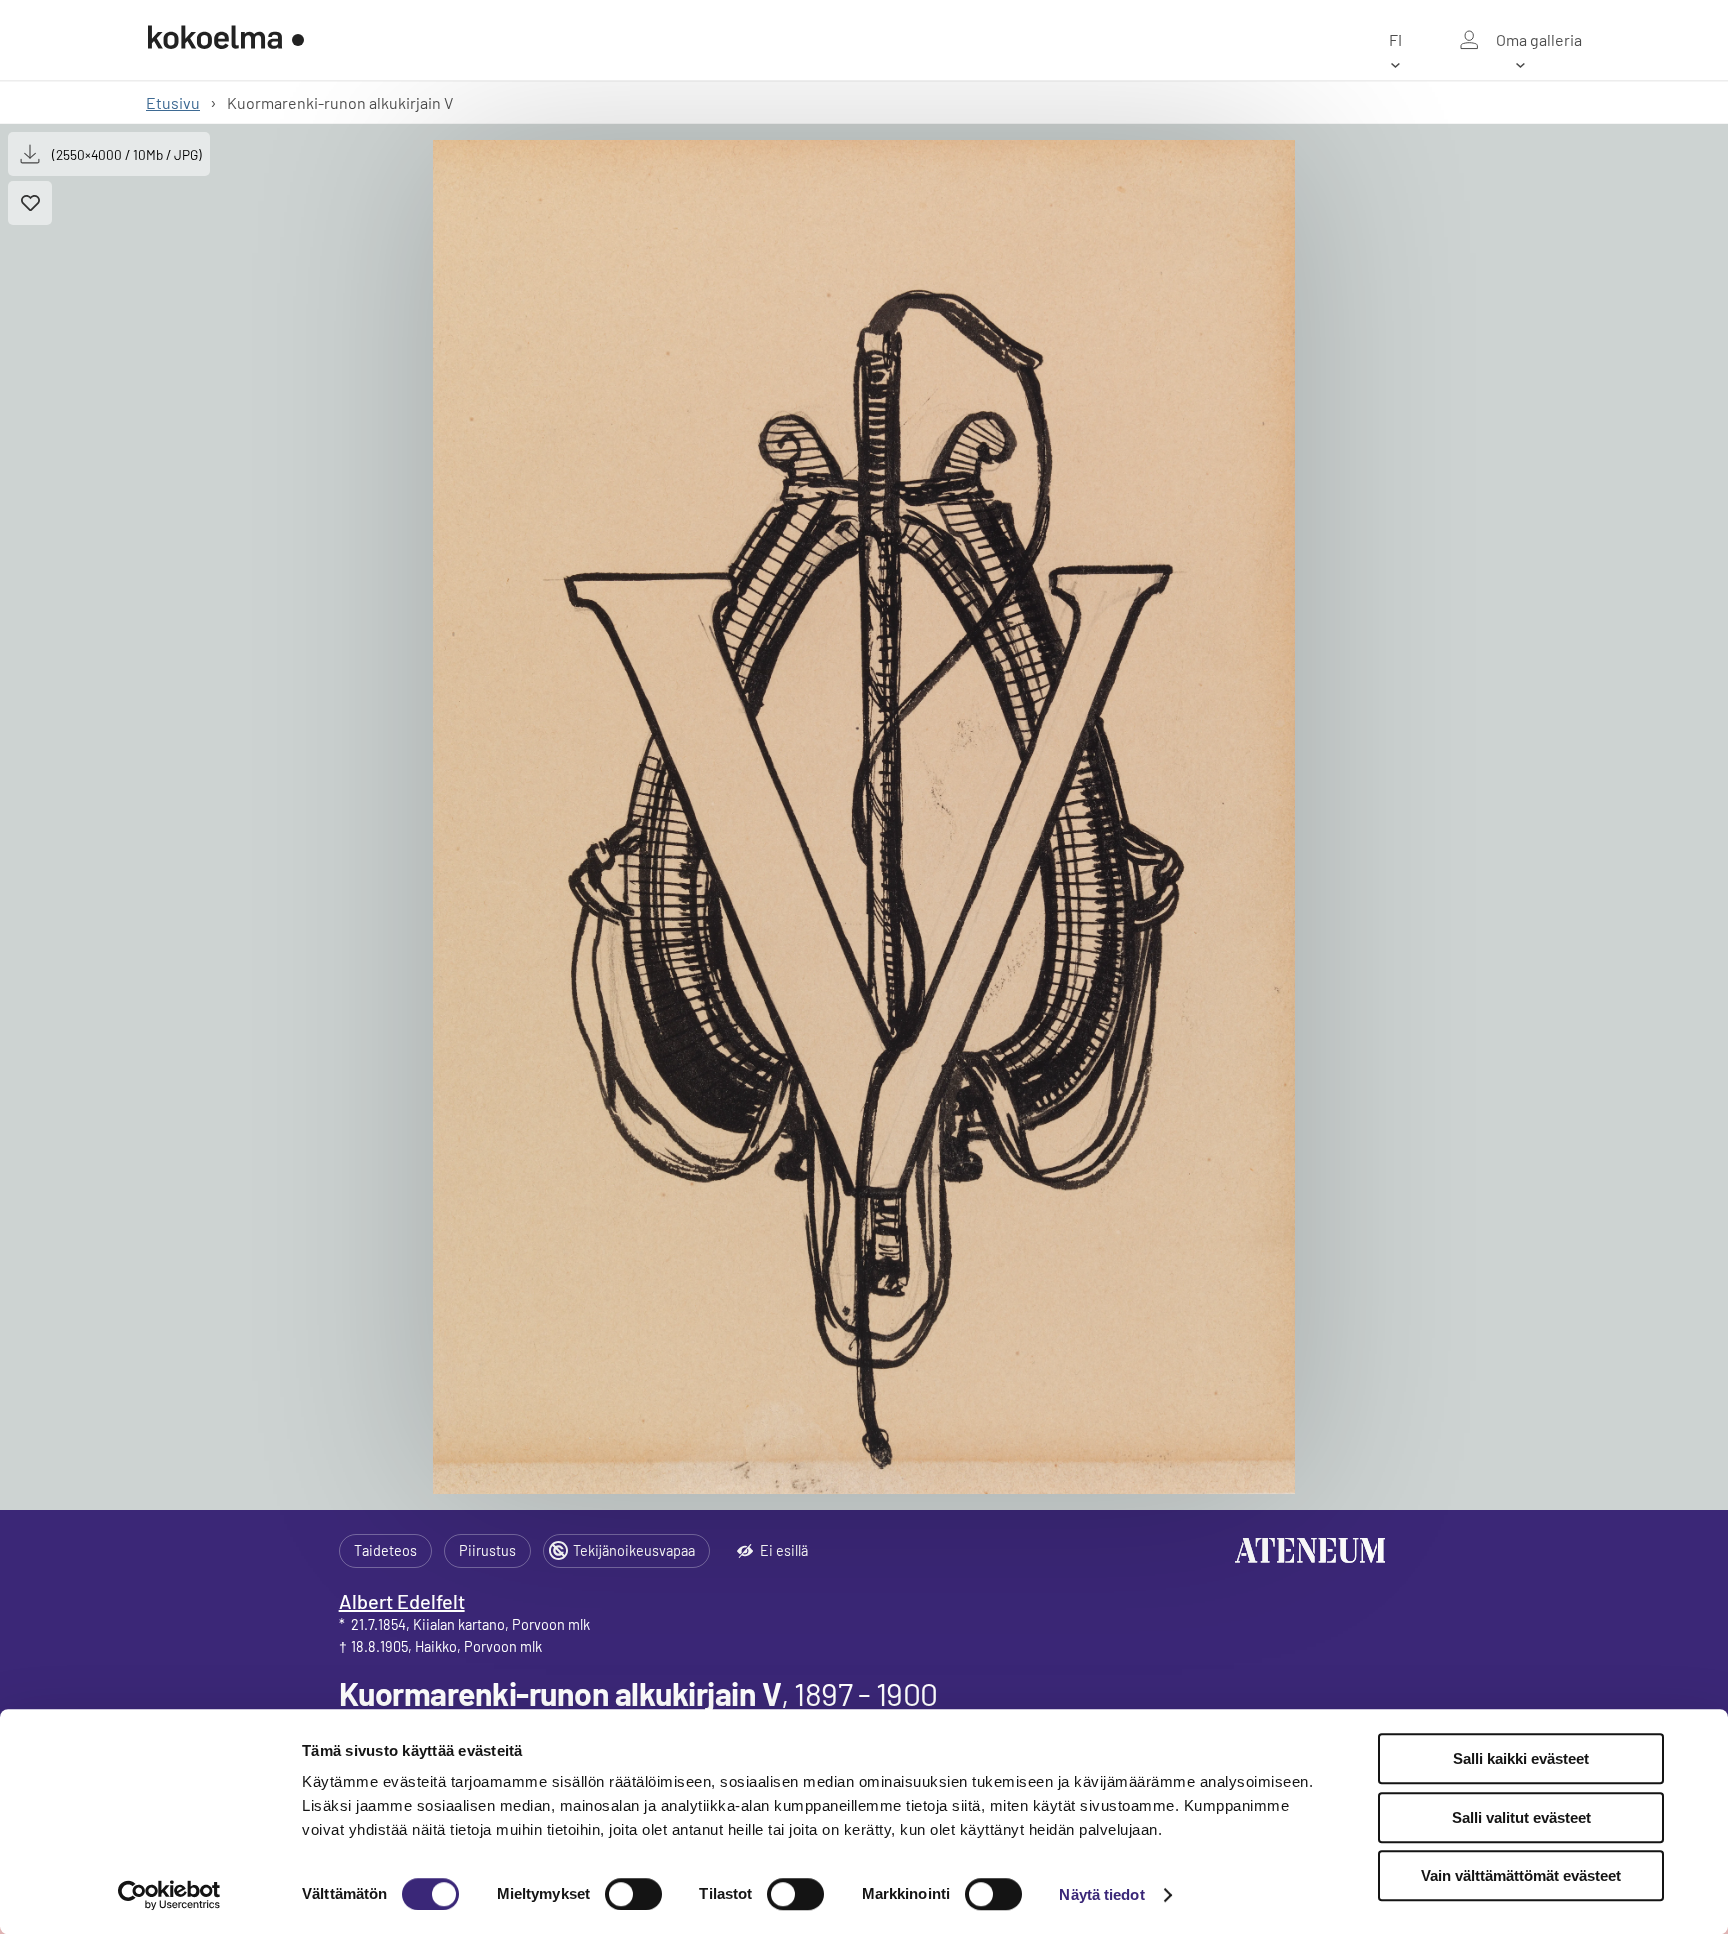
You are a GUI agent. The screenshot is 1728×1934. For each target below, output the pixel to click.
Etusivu (173, 102)
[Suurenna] (864, 817)
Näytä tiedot (1101, 1894)
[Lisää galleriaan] (30, 203)
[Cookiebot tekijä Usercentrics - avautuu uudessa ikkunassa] (169, 1895)
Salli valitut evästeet (1521, 1817)
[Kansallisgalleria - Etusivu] (226, 40)
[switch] (633, 1894)
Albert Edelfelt (402, 1601)
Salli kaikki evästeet (1521, 1758)
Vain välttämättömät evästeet (1521, 1875)
